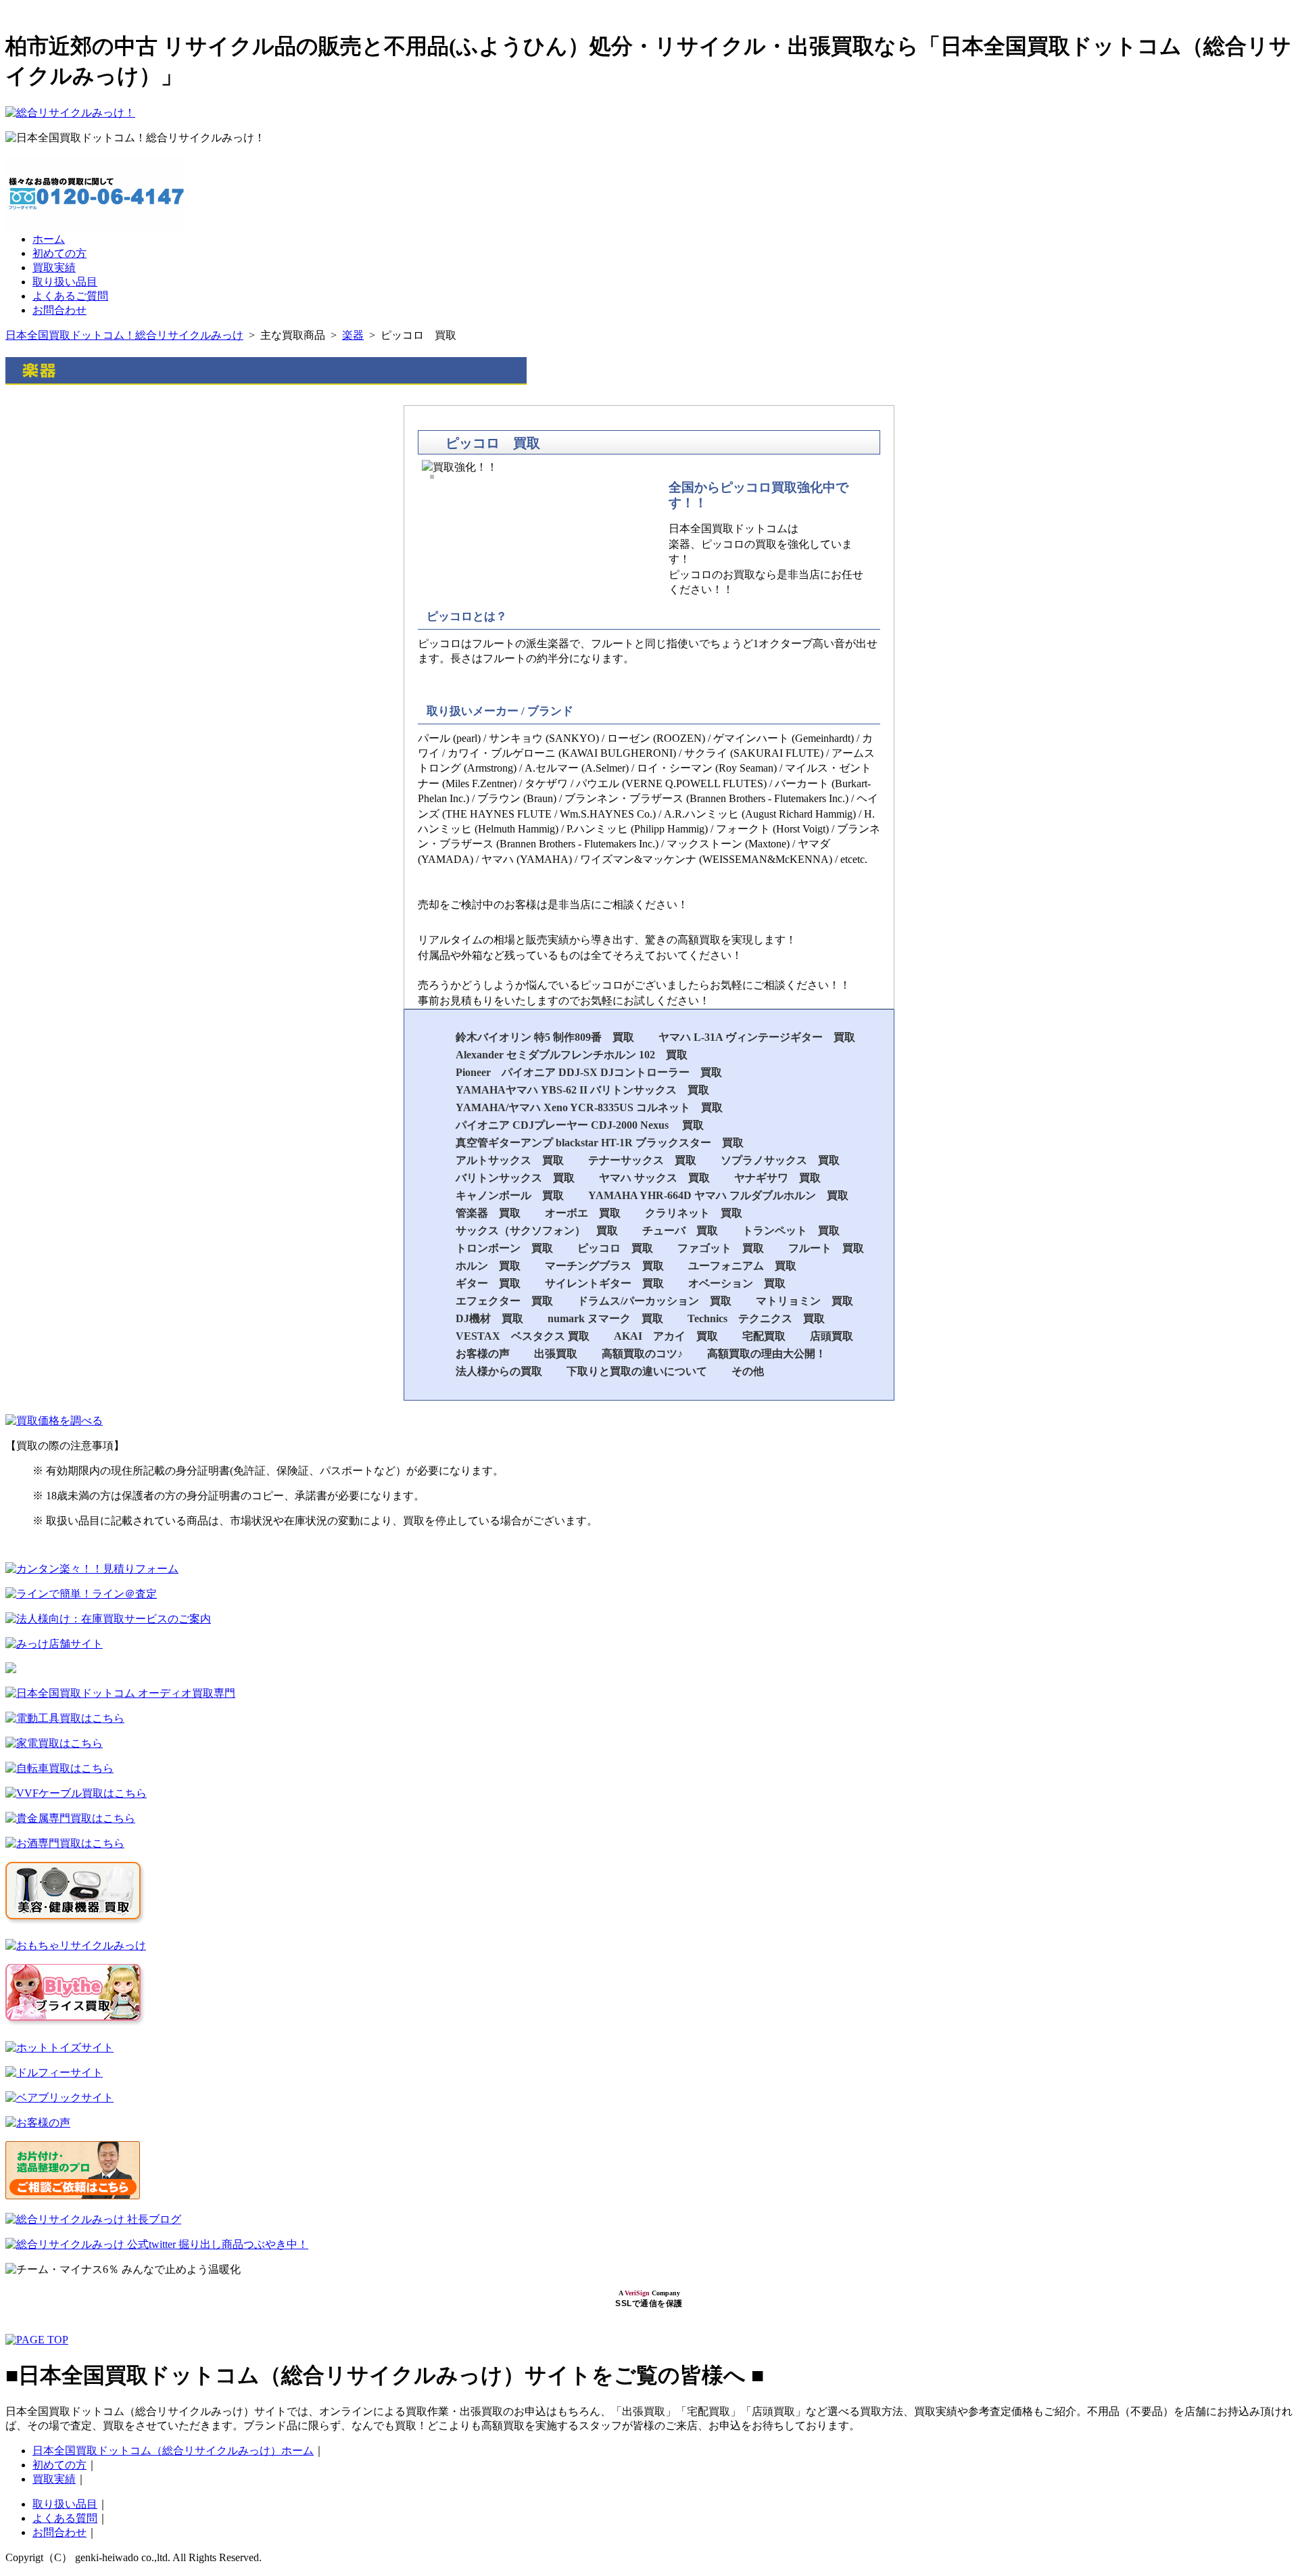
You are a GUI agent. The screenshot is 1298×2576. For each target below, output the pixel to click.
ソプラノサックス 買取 (780, 1160)
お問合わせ (59, 310)
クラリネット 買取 (694, 1213)
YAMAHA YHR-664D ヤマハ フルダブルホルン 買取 (718, 1195)
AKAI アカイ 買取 (666, 1336)
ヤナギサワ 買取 (777, 1178)
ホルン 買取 (488, 1266)
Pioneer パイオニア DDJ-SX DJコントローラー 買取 (589, 1072)
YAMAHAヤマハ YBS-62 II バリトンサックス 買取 (584, 1090)
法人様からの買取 (499, 1371)
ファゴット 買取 (721, 1248)
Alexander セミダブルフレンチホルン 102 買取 (572, 1055)
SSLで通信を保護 (649, 2303)
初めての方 (59, 253)
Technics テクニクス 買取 (756, 1318)
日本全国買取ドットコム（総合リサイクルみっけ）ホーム (173, 2451)
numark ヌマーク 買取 (605, 1318)
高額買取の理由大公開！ (767, 1354)
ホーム (49, 239)
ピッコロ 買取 (615, 1248)
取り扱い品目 (65, 282)
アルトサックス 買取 (510, 1160)
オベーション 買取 (737, 1283)
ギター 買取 (488, 1283)
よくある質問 (65, 2518)
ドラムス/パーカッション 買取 (654, 1301)
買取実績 (54, 267)
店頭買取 (832, 1336)
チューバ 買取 (680, 1231)
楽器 (353, 335)
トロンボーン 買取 (504, 1248)
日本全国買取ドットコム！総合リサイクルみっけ (124, 335)
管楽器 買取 (488, 1213)
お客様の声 (483, 1354)
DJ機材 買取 (489, 1318)
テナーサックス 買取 (642, 1160)
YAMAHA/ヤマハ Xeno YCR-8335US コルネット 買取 (589, 1107)
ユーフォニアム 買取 (742, 1266)
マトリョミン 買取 (804, 1301)
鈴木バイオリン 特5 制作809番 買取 (545, 1037)
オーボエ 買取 (583, 1213)
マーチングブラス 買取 (604, 1266)
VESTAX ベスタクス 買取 (523, 1336)
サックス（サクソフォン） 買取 (537, 1231)
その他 (748, 1371)
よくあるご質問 (70, 296)
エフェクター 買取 (504, 1301)
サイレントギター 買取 (604, 1283)
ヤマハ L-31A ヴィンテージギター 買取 (757, 1037)
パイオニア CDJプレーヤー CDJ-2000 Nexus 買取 (580, 1125)
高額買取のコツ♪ (642, 1354)
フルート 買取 (826, 1248)
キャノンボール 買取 (510, 1195)
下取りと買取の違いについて (637, 1371)
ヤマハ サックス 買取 (654, 1178)
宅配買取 (764, 1336)
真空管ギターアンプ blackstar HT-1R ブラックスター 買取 (600, 1143)
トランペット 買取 (791, 1231)
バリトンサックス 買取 (515, 1178)
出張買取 (556, 1354)
